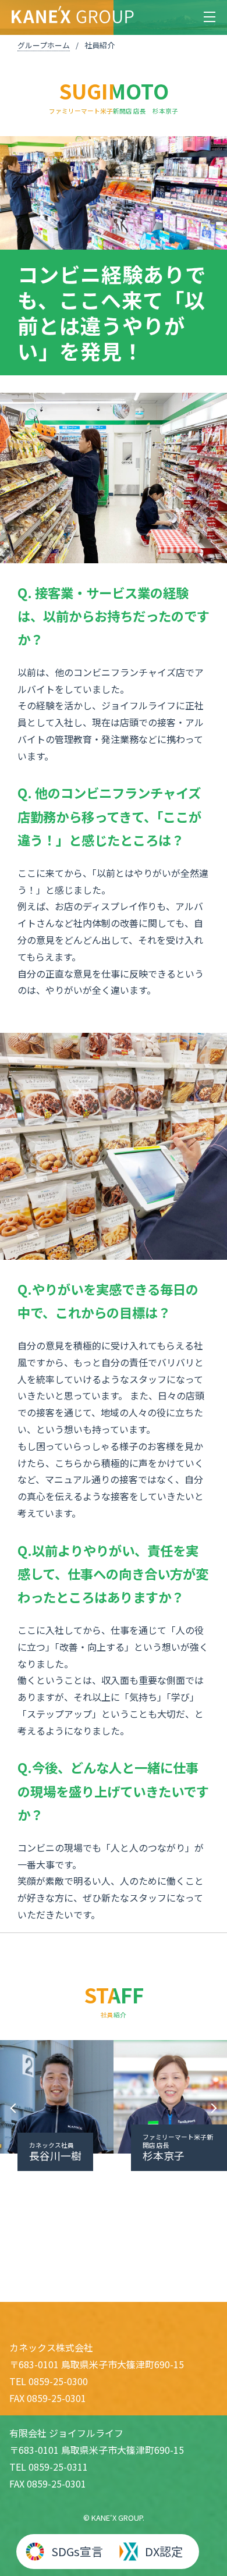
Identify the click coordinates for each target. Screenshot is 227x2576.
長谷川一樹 (55, 2152)
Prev (15, 2108)
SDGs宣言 (77, 2551)
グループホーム (44, 45)
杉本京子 (178, 2148)
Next (212, 2108)
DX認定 (164, 2551)
